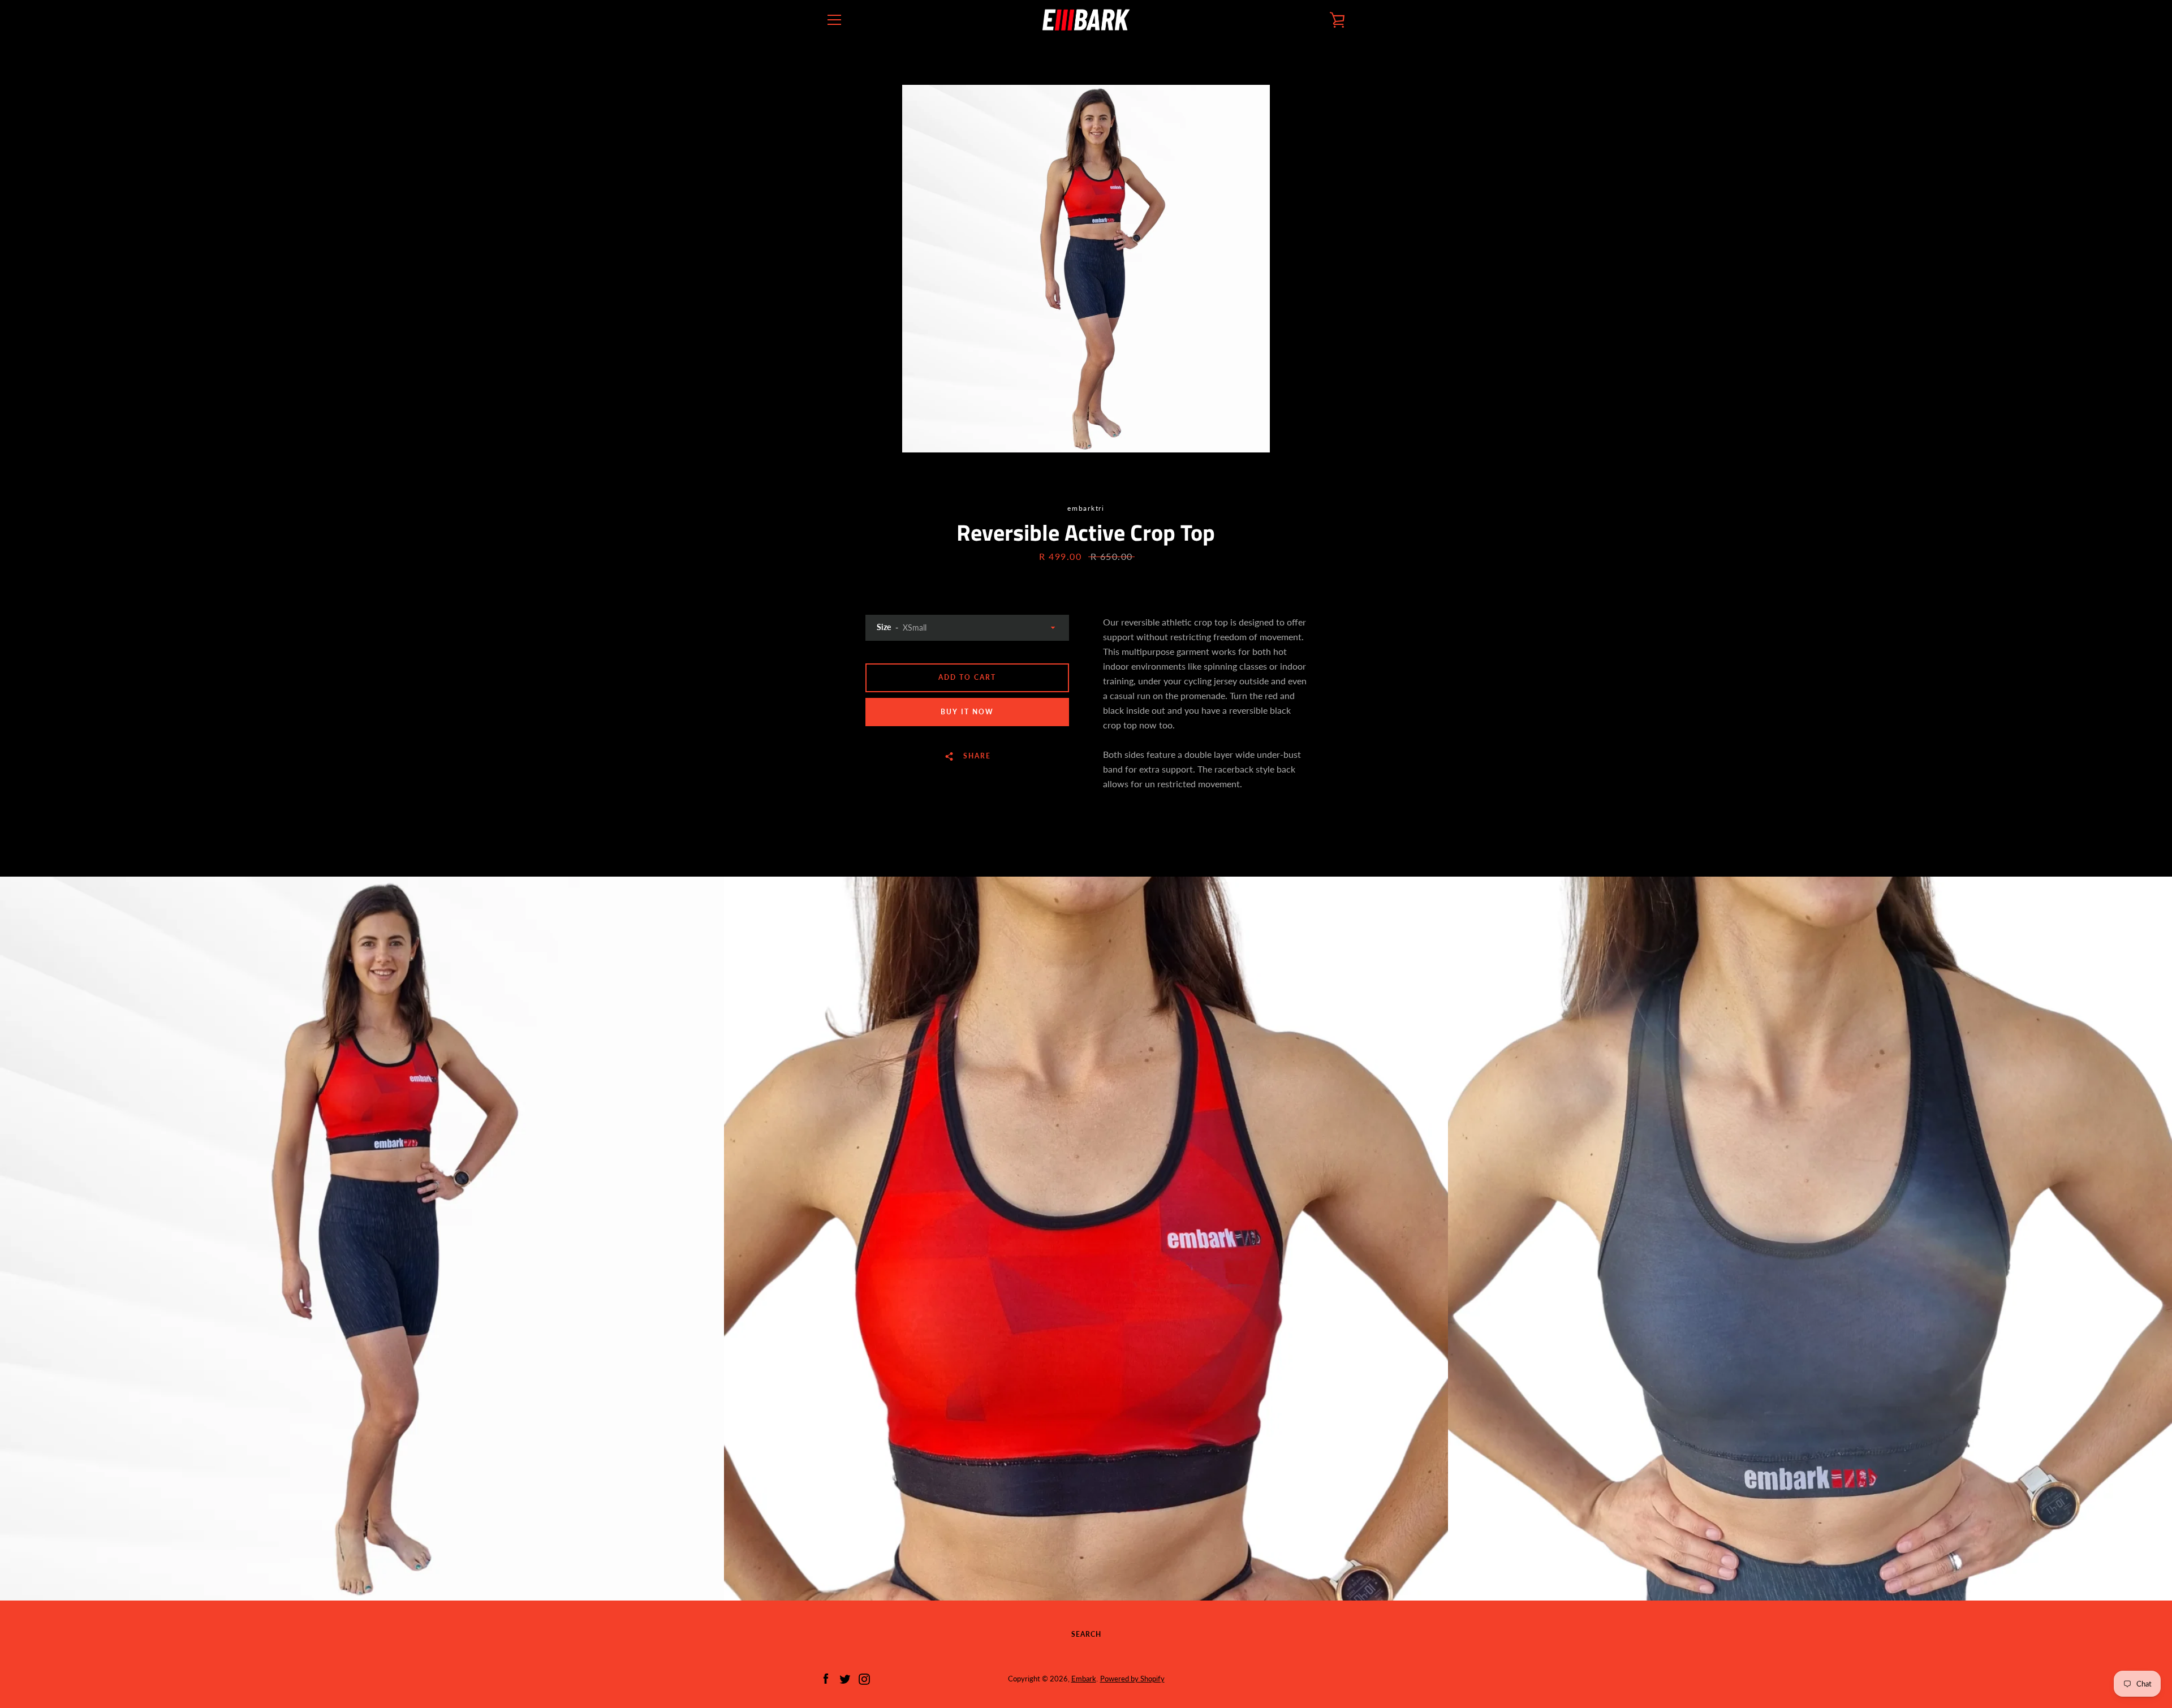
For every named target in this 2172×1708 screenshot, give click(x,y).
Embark (1084, 1679)
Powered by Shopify (1132, 1679)
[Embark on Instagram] (864, 1678)
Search (1086, 1634)
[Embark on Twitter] (845, 1678)
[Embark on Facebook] (826, 1678)
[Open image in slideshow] (1086, 269)
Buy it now (967, 712)
